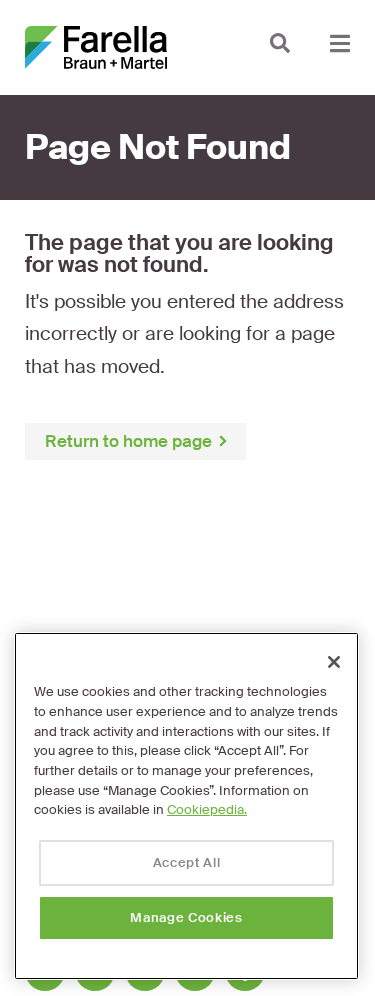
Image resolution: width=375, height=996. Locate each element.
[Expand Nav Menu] (340, 42)
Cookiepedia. (207, 809)
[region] (186, 806)
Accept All (187, 862)
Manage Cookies (186, 917)
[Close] (334, 662)
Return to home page (128, 441)
